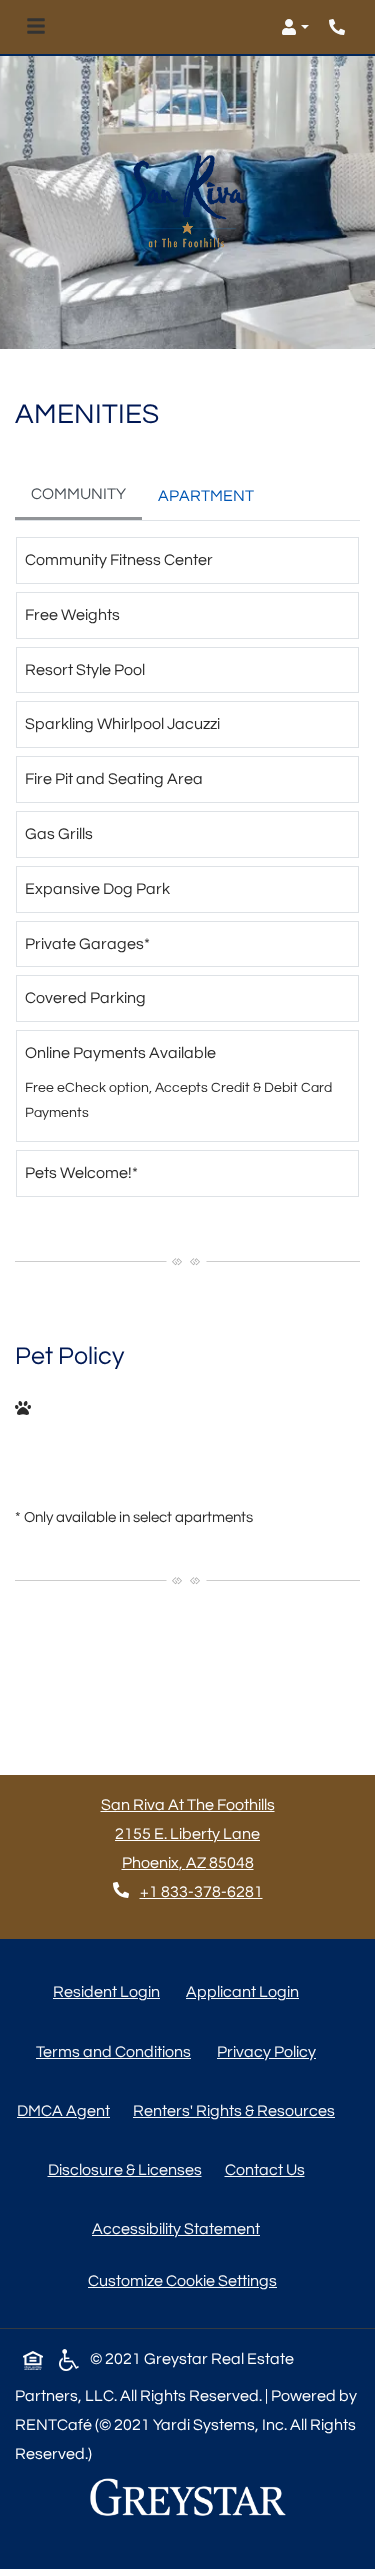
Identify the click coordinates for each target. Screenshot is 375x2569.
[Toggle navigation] (36, 27)
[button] (295, 27)
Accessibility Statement (180, 2228)
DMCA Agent (67, 2110)
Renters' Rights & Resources (238, 2110)
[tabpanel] (187, 875)
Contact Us (265, 2170)
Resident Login (110, 1991)
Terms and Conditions (117, 2051)
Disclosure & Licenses (129, 2169)
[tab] (78, 496)
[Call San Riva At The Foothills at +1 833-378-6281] (339, 27)
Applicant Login (246, 1991)
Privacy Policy (270, 2051)
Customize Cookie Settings (182, 2281)
